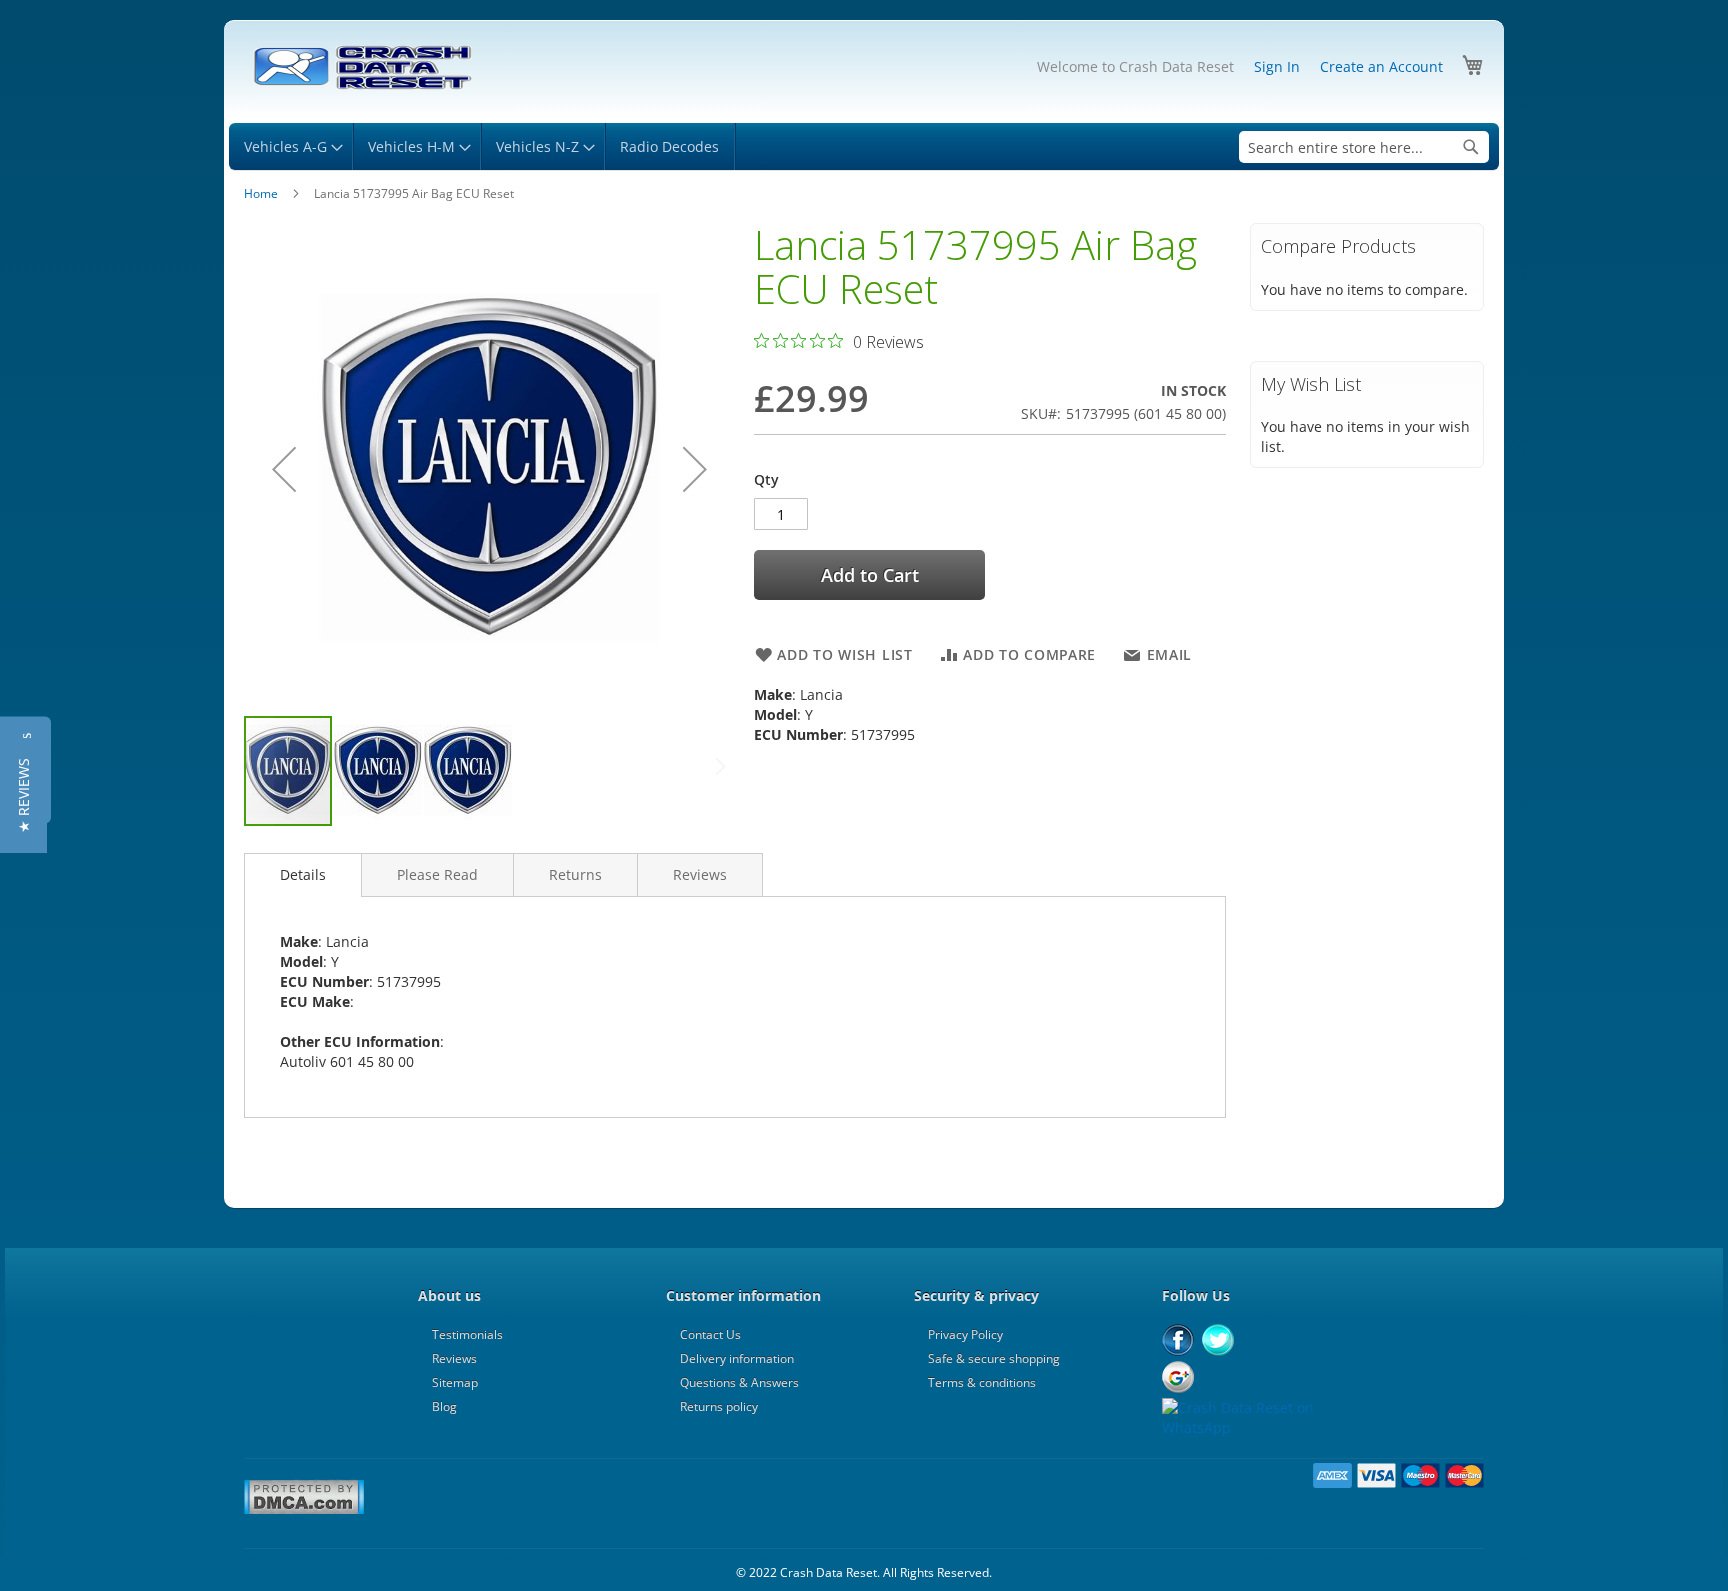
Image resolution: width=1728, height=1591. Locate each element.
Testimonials (467, 1334)
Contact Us (710, 1334)
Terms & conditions (982, 1382)
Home (261, 193)
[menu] (864, 146)
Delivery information (737, 1358)
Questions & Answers (739, 1382)
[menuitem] (290, 146)
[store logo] (361, 68)
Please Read (437, 874)
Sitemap (455, 1382)
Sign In (1277, 66)
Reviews (700, 874)
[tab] (303, 875)
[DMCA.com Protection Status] (304, 1511)
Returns (575, 874)
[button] (284, 468)
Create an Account (1381, 66)
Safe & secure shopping (994, 1358)
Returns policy (719, 1406)
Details (303, 874)
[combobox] (1364, 147)
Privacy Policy (965, 1334)
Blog (444, 1406)
